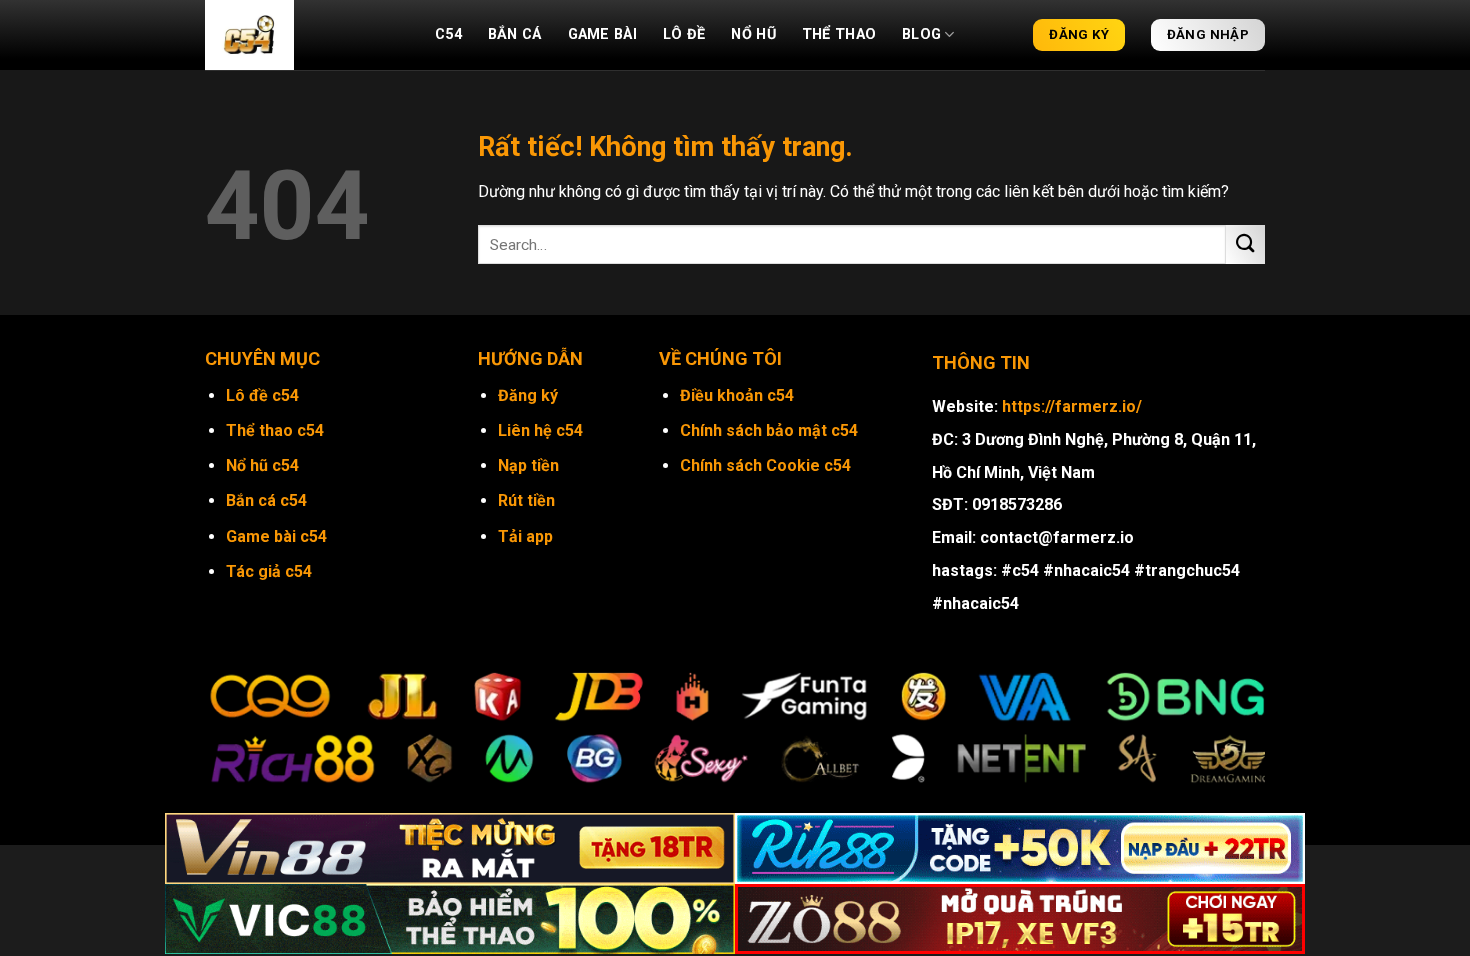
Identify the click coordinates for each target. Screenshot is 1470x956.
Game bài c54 (276, 536)
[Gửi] (1245, 244)
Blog (921, 34)
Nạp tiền (528, 465)
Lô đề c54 (262, 395)
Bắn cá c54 (266, 500)
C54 (448, 34)
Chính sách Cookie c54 (765, 465)
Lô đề (684, 34)
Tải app (525, 536)
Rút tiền (526, 500)
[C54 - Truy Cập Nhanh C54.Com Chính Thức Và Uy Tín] (305, 35)
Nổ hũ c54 (262, 465)
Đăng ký (528, 395)
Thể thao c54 (275, 430)
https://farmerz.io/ (1072, 406)
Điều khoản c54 (737, 395)
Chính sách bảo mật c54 (769, 430)
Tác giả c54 (269, 571)
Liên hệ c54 (540, 430)
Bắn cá (515, 34)
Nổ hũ (753, 34)
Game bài (602, 34)
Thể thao (839, 34)
